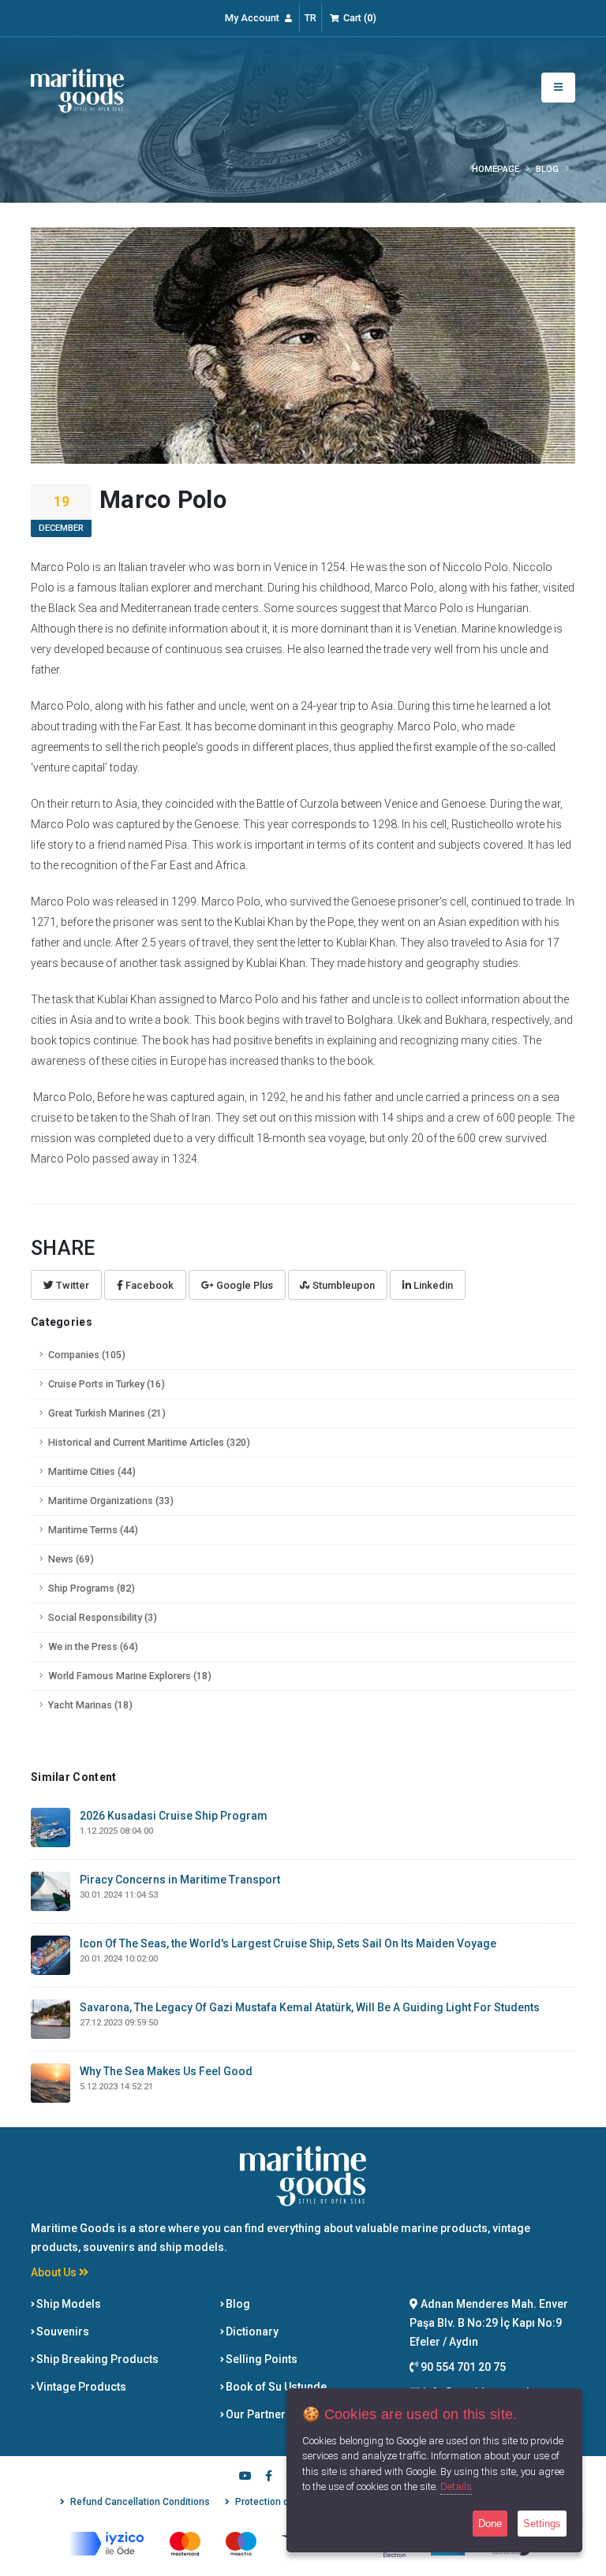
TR (310, 18)
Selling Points (260, 2359)
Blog (237, 2304)
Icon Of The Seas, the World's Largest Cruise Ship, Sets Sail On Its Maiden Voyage (288, 1943)
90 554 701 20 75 (462, 2367)
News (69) (71, 1559)
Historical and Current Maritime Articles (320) (149, 1442)
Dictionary (251, 2331)
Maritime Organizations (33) (111, 1501)
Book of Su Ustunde (275, 2387)
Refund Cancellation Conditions (140, 2502)
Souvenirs (62, 2331)
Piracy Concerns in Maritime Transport (180, 1880)
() (360, 18)
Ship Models (67, 2304)
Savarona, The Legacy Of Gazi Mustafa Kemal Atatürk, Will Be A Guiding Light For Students (310, 2007)
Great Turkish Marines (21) (107, 1413)
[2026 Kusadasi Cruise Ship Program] (50, 1827)
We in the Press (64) (93, 1646)
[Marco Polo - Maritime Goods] (77, 90)
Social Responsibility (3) (103, 1617)
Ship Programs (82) (92, 1588)
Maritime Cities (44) (92, 1471)
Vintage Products (80, 2387)
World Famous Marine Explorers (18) (130, 1676)
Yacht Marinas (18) (90, 1705)
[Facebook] (268, 2477)
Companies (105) (87, 1355)
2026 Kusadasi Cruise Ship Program (174, 1816)
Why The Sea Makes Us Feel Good (166, 2071)
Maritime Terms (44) (93, 1530)
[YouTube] (245, 2477)
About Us (55, 2272)
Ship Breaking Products (96, 2359)
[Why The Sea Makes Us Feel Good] (50, 2082)
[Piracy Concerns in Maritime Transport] (50, 1891)
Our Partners (258, 2414)
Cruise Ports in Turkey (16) (107, 1384)
